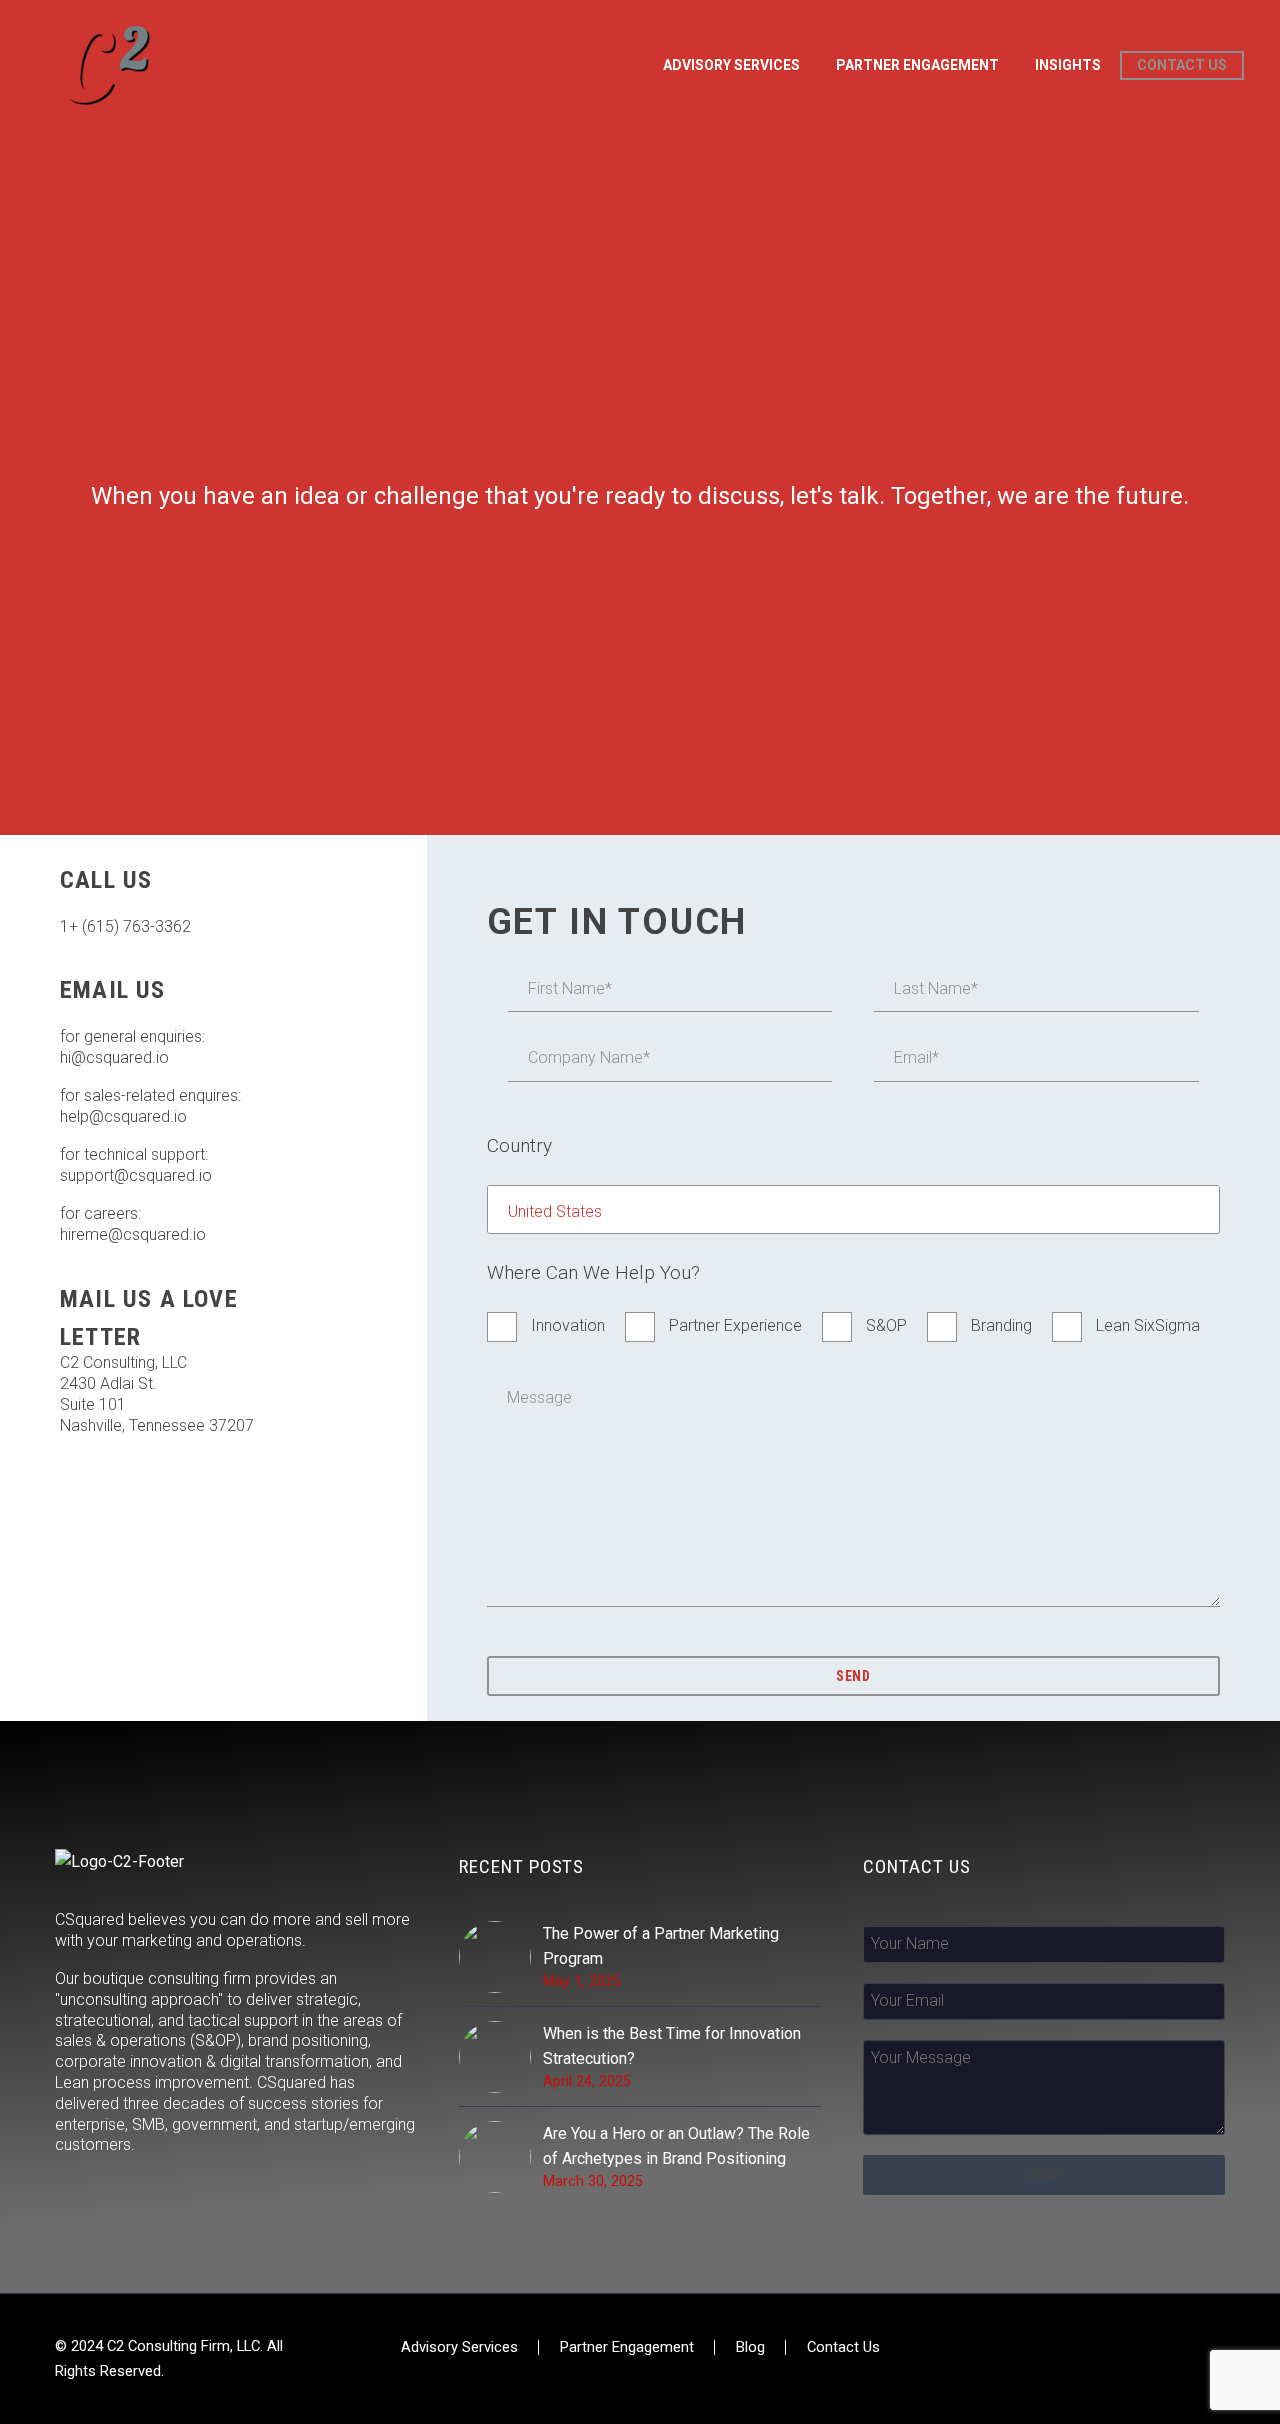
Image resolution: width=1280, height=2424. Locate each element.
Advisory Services (459, 2347)
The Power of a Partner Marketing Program (661, 1946)
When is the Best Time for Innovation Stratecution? (672, 2046)
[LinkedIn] (1219, 2348)
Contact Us (1182, 65)
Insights (1068, 65)
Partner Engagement (917, 65)
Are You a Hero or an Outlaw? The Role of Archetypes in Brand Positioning (676, 2146)
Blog (750, 2347)
